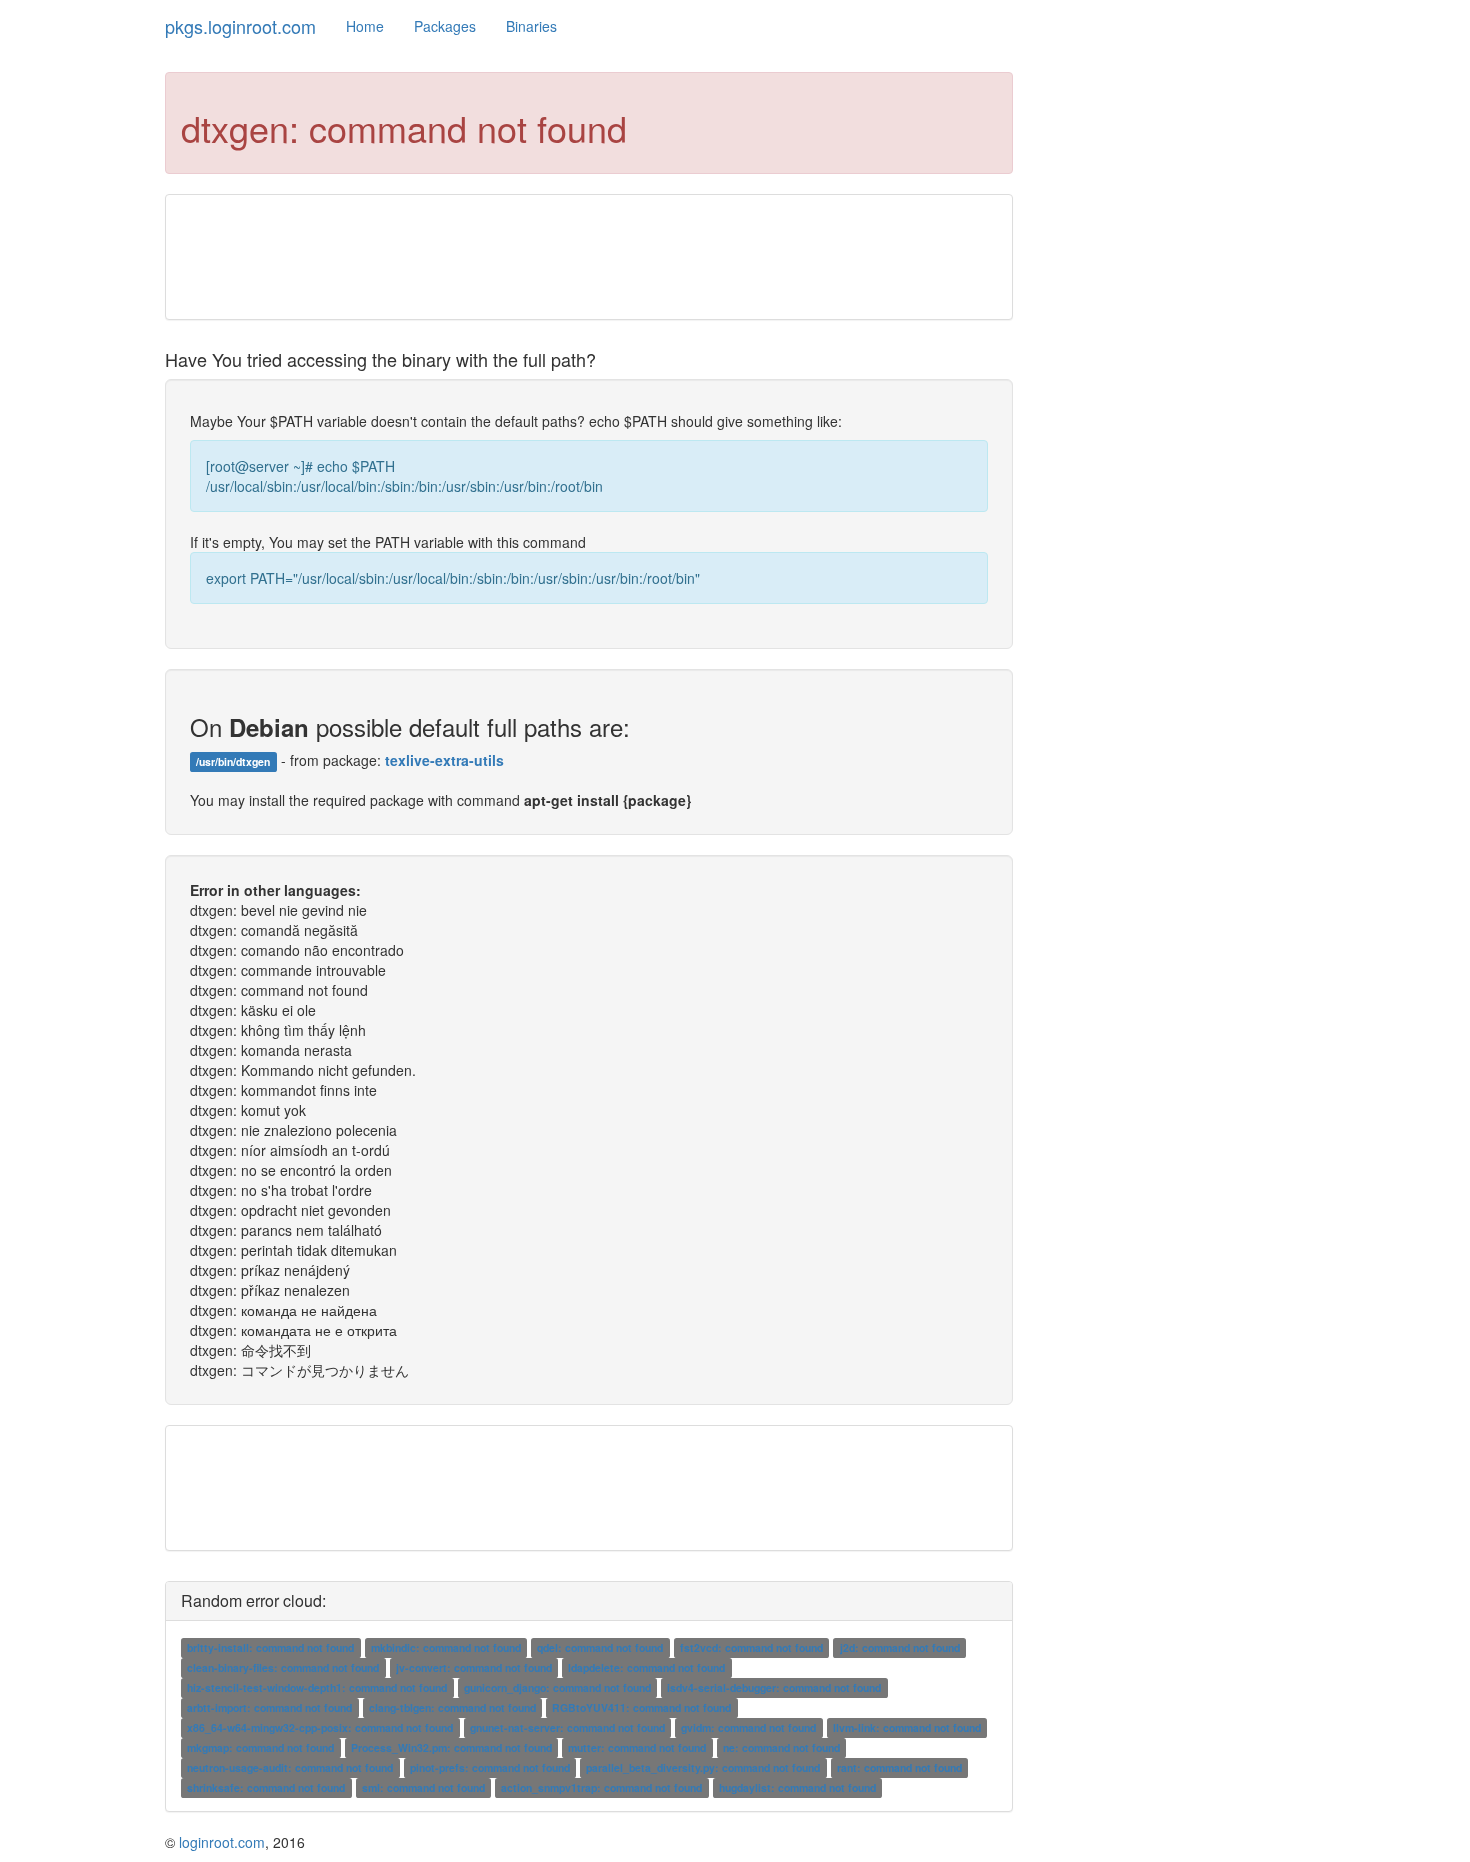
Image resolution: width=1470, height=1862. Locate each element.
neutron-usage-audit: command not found (290, 1767)
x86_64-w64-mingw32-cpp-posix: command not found (320, 1727)
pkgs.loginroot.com (240, 26)
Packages (445, 26)
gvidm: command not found (748, 1727)
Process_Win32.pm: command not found (451, 1747)
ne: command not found (781, 1747)
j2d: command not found (900, 1647)
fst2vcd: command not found (751, 1647)
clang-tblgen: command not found (452, 1707)
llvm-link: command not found (907, 1727)
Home (365, 26)
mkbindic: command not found (446, 1647)
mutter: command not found (637, 1747)
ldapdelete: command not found (646, 1667)
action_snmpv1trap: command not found (601, 1787)
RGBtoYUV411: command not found (641, 1707)
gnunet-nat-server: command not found (567, 1727)
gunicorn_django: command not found (557, 1687)
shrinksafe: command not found (266, 1787)
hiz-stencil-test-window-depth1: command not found (317, 1687)
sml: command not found (423, 1787)
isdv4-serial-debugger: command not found (774, 1687)
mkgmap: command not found (260, 1747)
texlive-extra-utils (444, 760)
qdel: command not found (600, 1647)
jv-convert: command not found (474, 1667)
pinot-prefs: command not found (490, 1767)
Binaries (531, 26)
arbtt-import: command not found (269, 1707)
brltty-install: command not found (270, 1647)
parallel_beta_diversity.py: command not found (703, 1767)
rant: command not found (899, 1767)
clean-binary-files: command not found (283, 1667)
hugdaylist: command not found (797, 1787)
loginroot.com (222, 1842)
